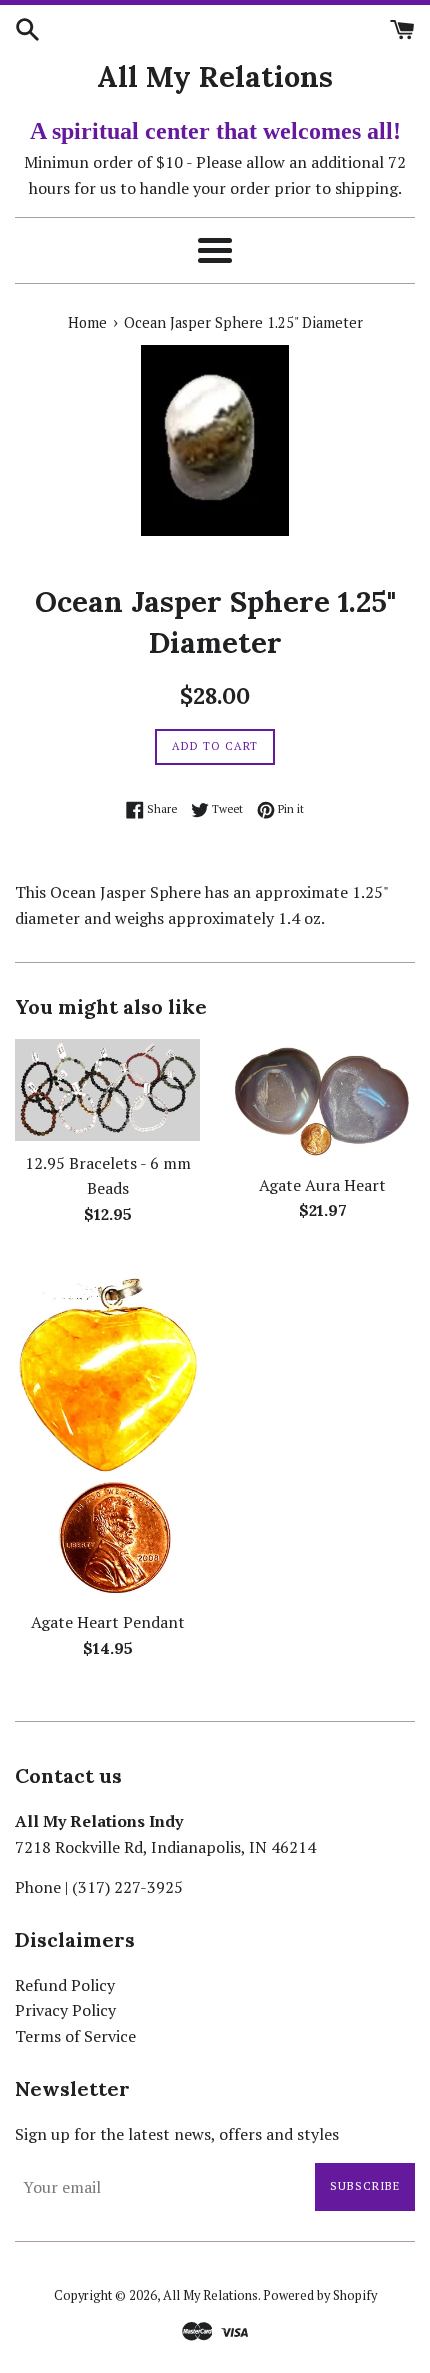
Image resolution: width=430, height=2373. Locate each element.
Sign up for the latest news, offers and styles (177, 2134)
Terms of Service (75, 2036)
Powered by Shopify (320, 2295)
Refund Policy (65, 1985)
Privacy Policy (65, 2010)
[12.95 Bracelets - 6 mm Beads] (107, 1089)
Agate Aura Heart (322, 1185)
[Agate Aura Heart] (322, 1100)
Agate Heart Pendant (108, 1622)
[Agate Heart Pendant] (107, 1429)
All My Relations (215, 76)
